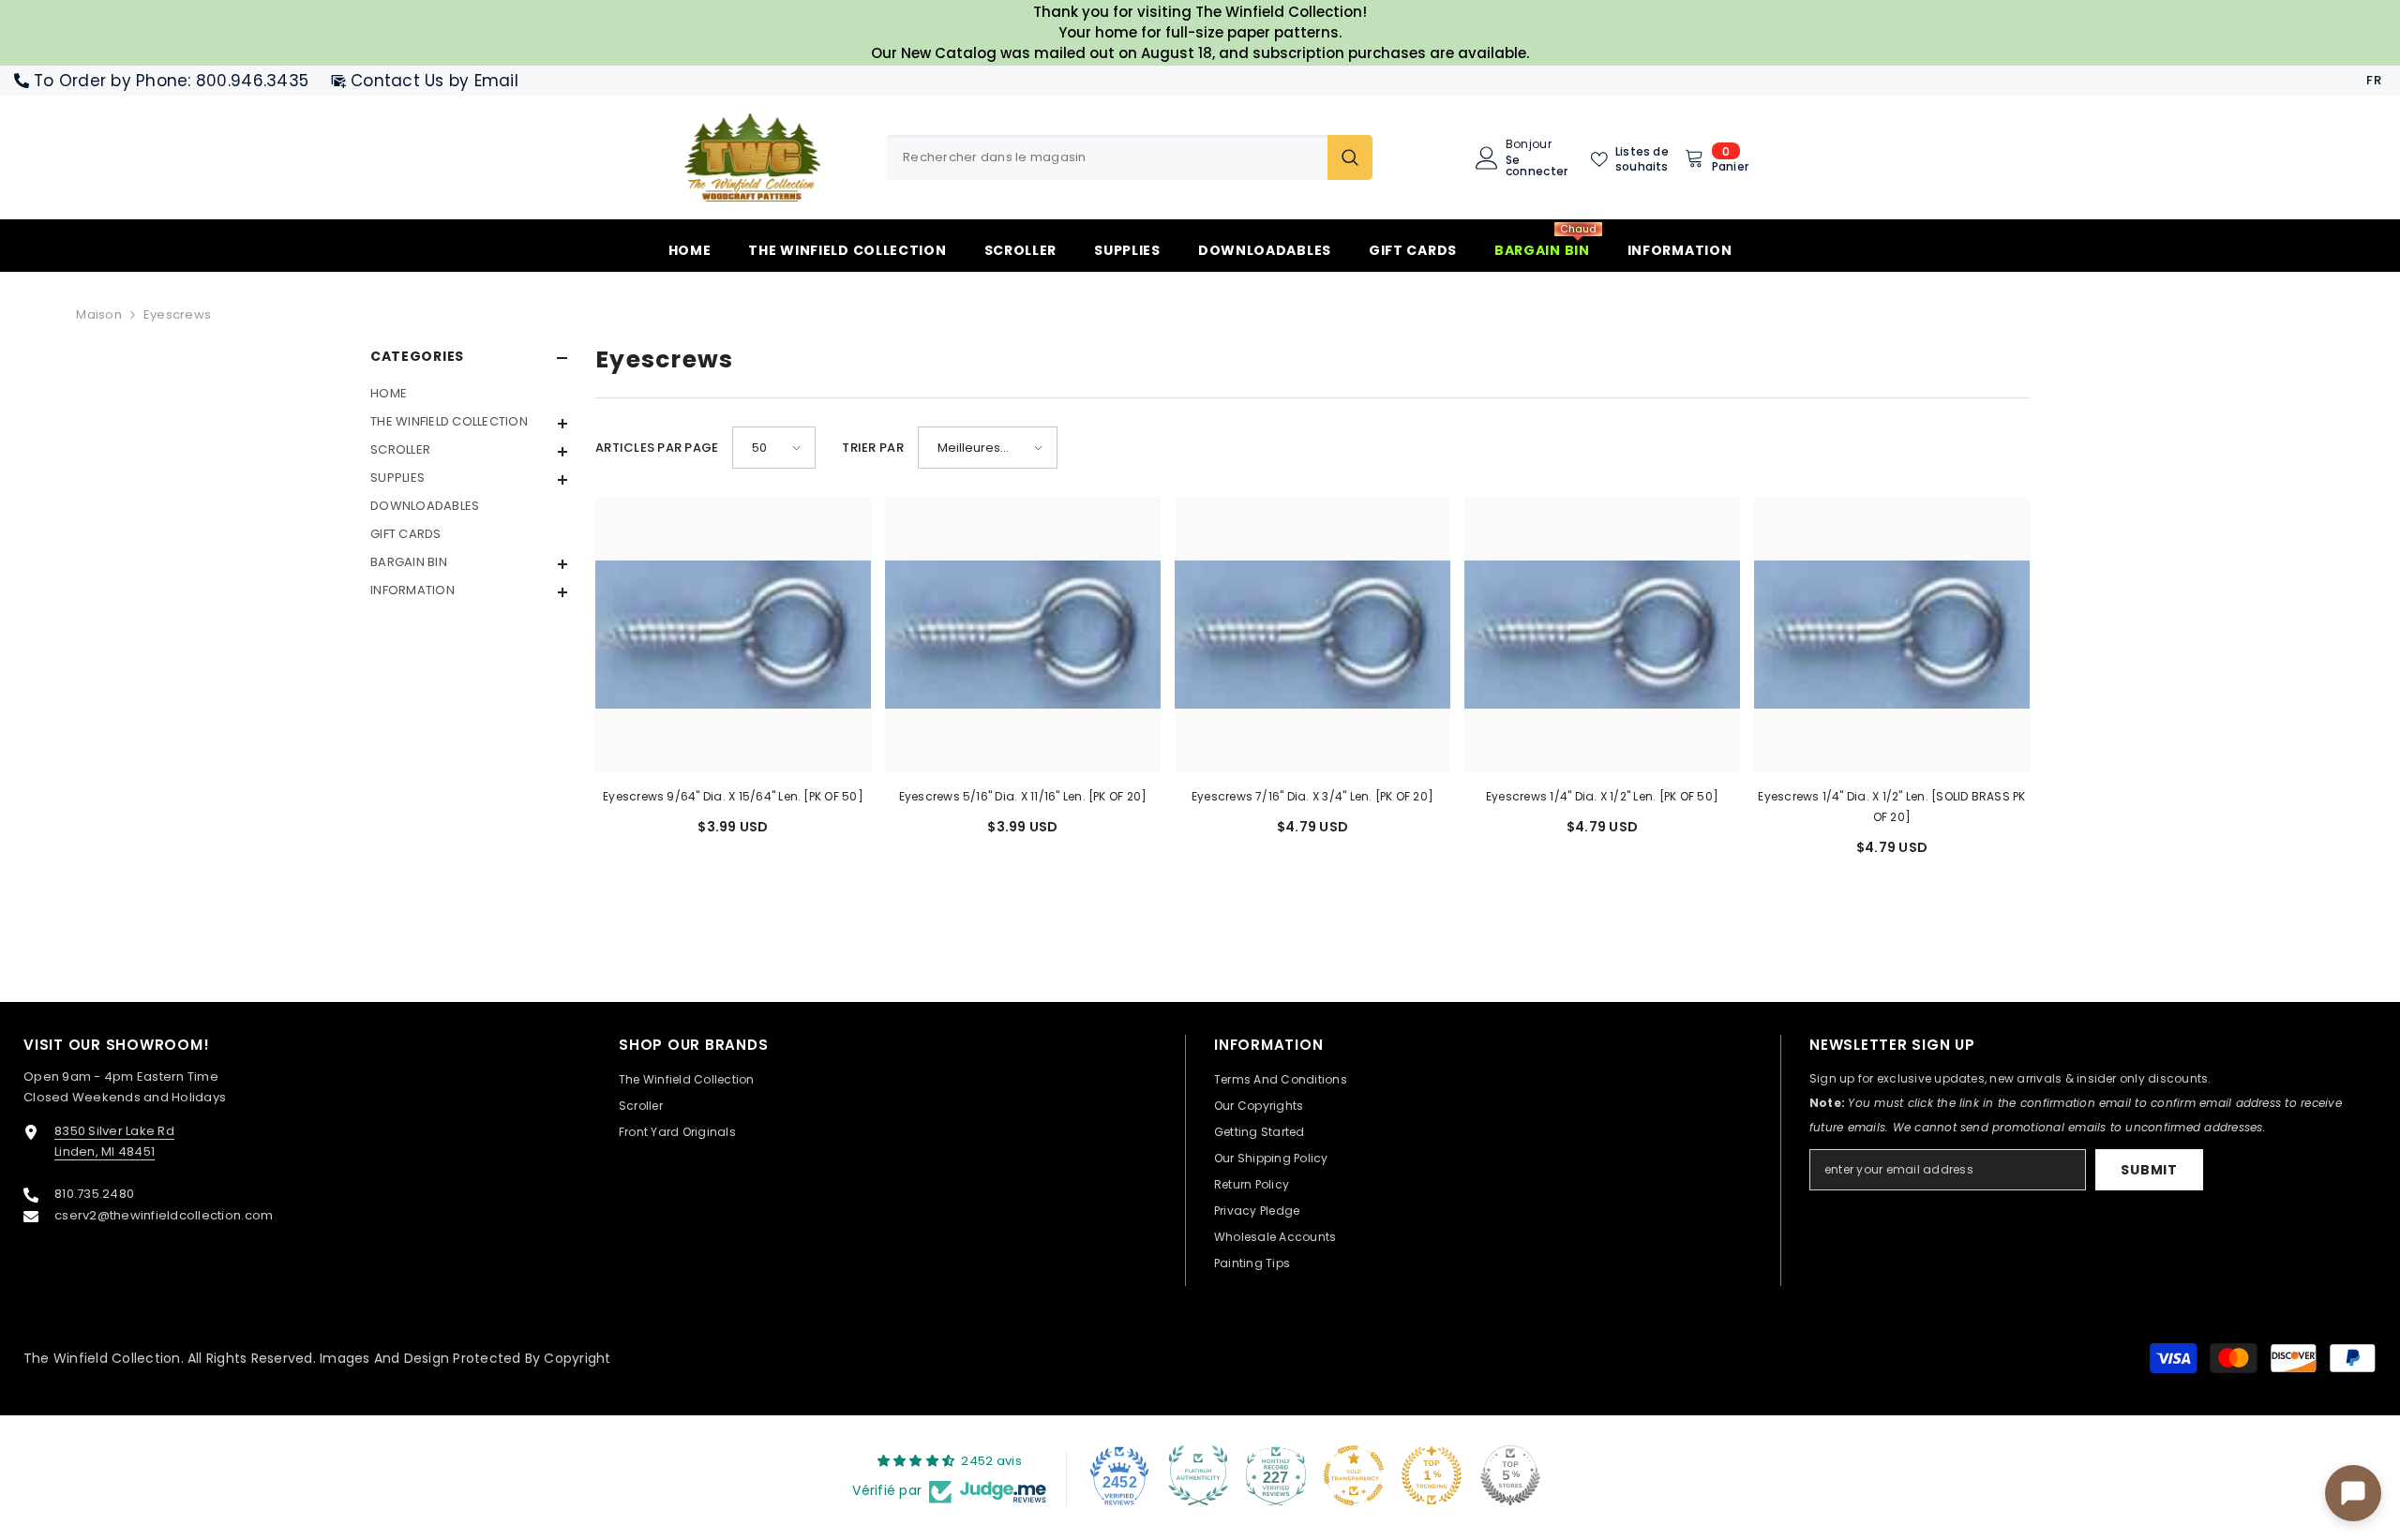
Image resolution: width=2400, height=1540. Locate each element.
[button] (469, 452)
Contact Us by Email (435, 81)
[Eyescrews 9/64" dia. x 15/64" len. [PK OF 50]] (733, 635)
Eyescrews (177, 314)
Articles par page (657, 448)
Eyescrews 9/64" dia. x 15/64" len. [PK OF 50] (733, 796)
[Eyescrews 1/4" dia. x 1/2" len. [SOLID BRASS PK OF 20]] (1892, 635)
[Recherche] (1129, 157)
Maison (99, 314)
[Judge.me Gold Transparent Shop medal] (1354, 1475)
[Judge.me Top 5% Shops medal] (1510, 1475)
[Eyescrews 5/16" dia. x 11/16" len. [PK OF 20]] (1023, 635)
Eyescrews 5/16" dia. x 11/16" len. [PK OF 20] (1023, 796)
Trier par (872, 448)
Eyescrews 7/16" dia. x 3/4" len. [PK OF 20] (1312, 796)
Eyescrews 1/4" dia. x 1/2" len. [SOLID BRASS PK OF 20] (1891, 807)
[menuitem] (469, 394)
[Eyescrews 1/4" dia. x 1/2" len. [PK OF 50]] (1602, 635)
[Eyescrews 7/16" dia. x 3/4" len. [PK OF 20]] (1312, 635)
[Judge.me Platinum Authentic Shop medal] (1198, 1475)
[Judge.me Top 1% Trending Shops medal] (1432, 1475)
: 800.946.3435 (248, 81)
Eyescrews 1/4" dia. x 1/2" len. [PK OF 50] (1602, 796)
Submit (2149, 1170)
